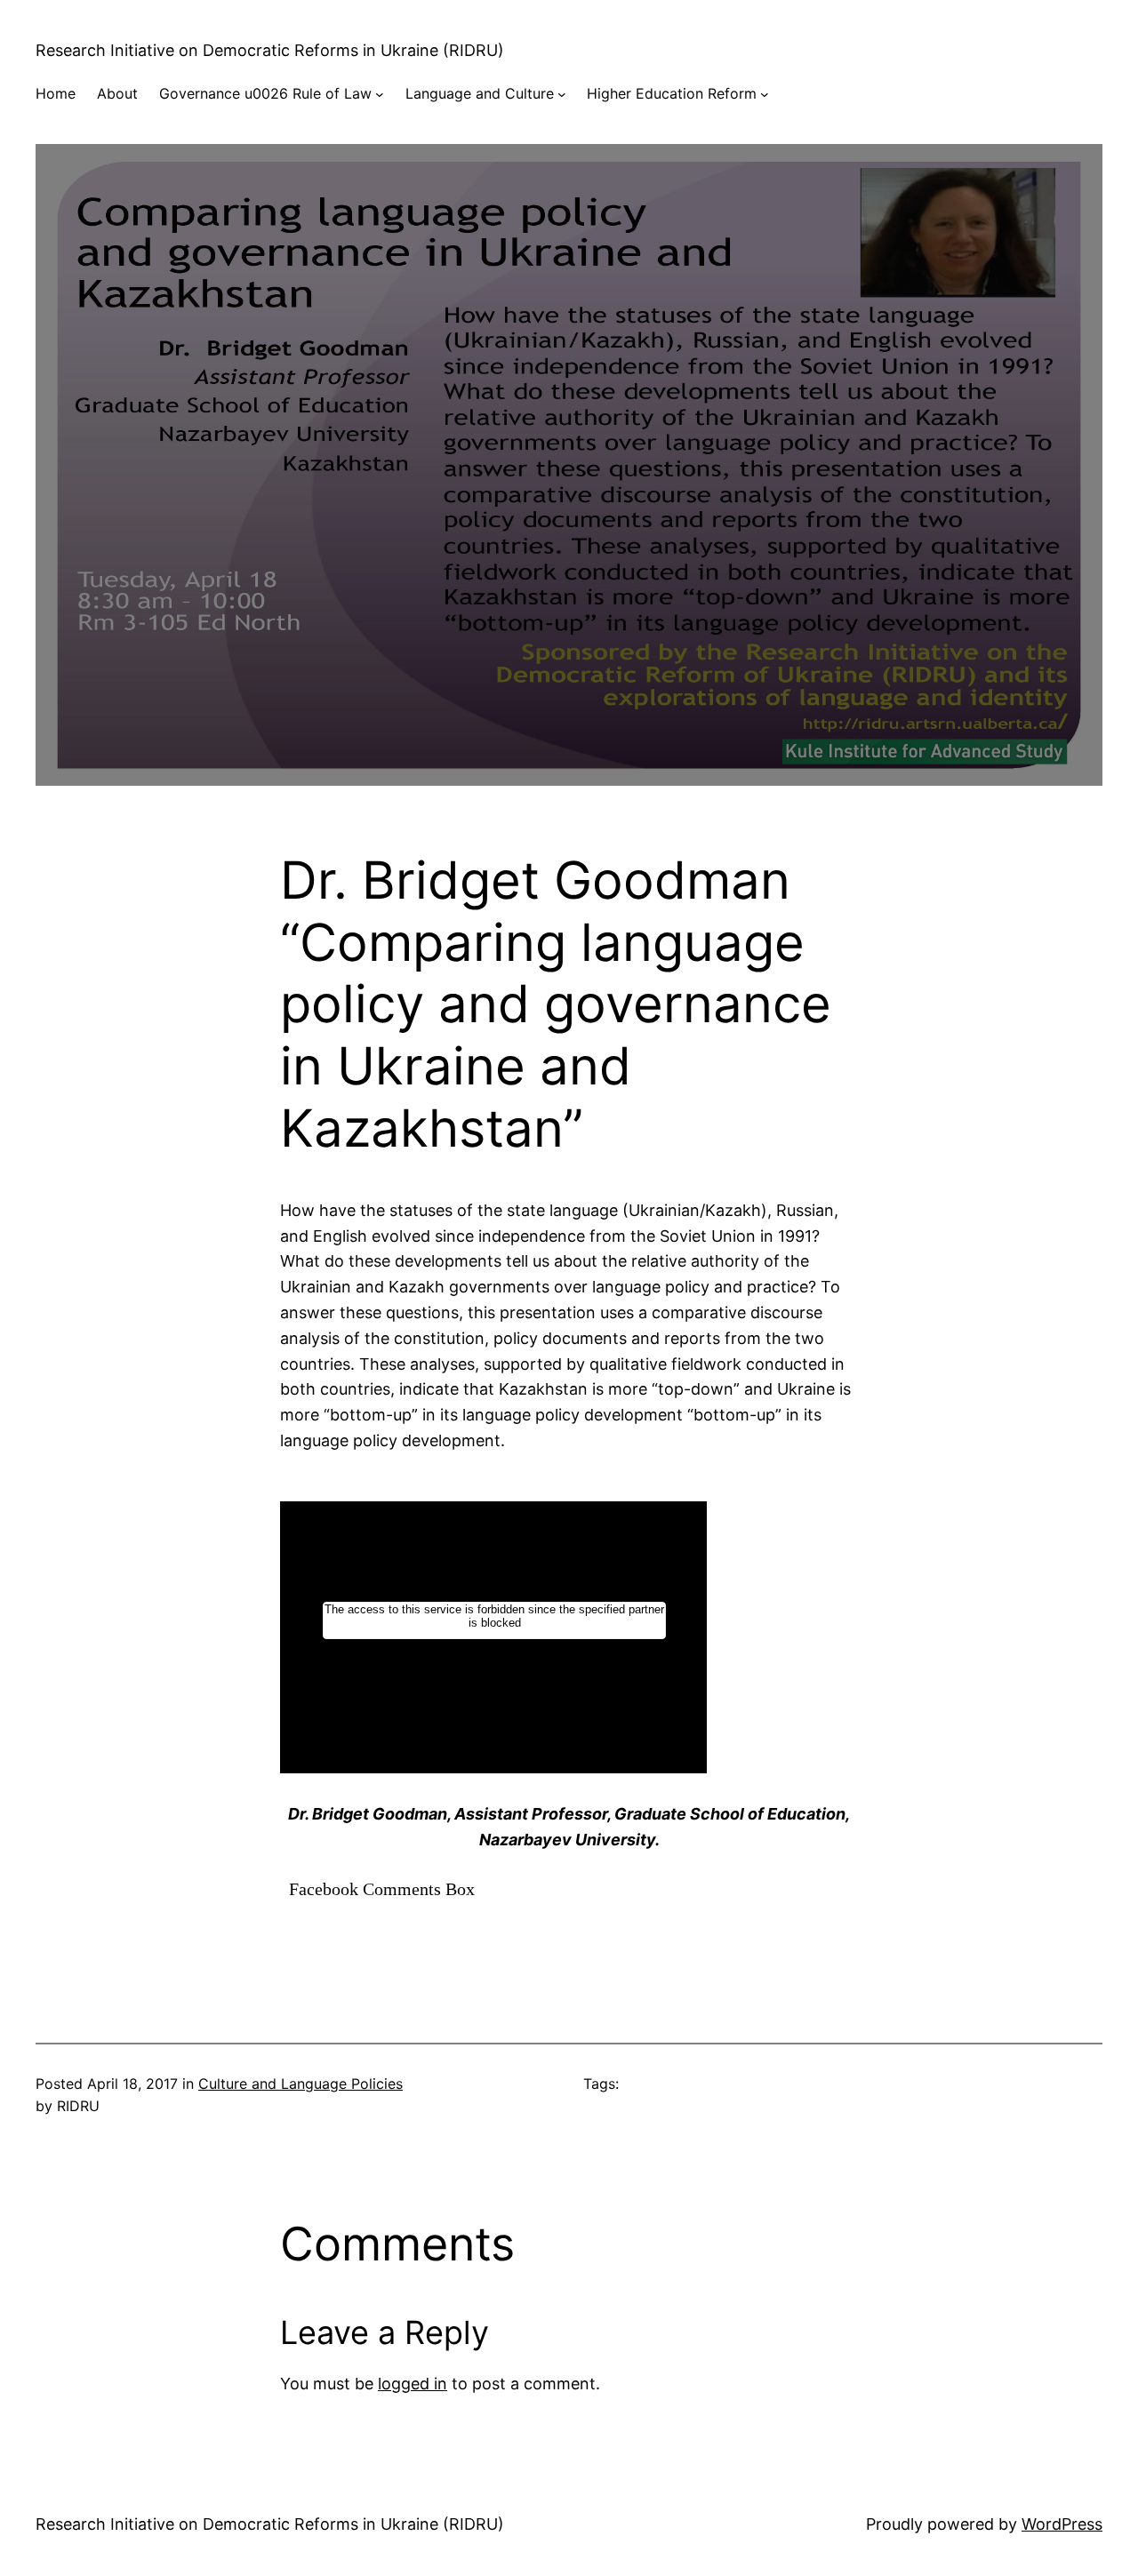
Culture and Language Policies (301, 2084)
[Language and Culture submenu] (562, 94)
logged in (413, 2384)
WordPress (1062, 2524)
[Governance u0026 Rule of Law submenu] (380, 94)
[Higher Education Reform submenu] (765, 94)
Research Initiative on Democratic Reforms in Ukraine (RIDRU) (270, 50)
